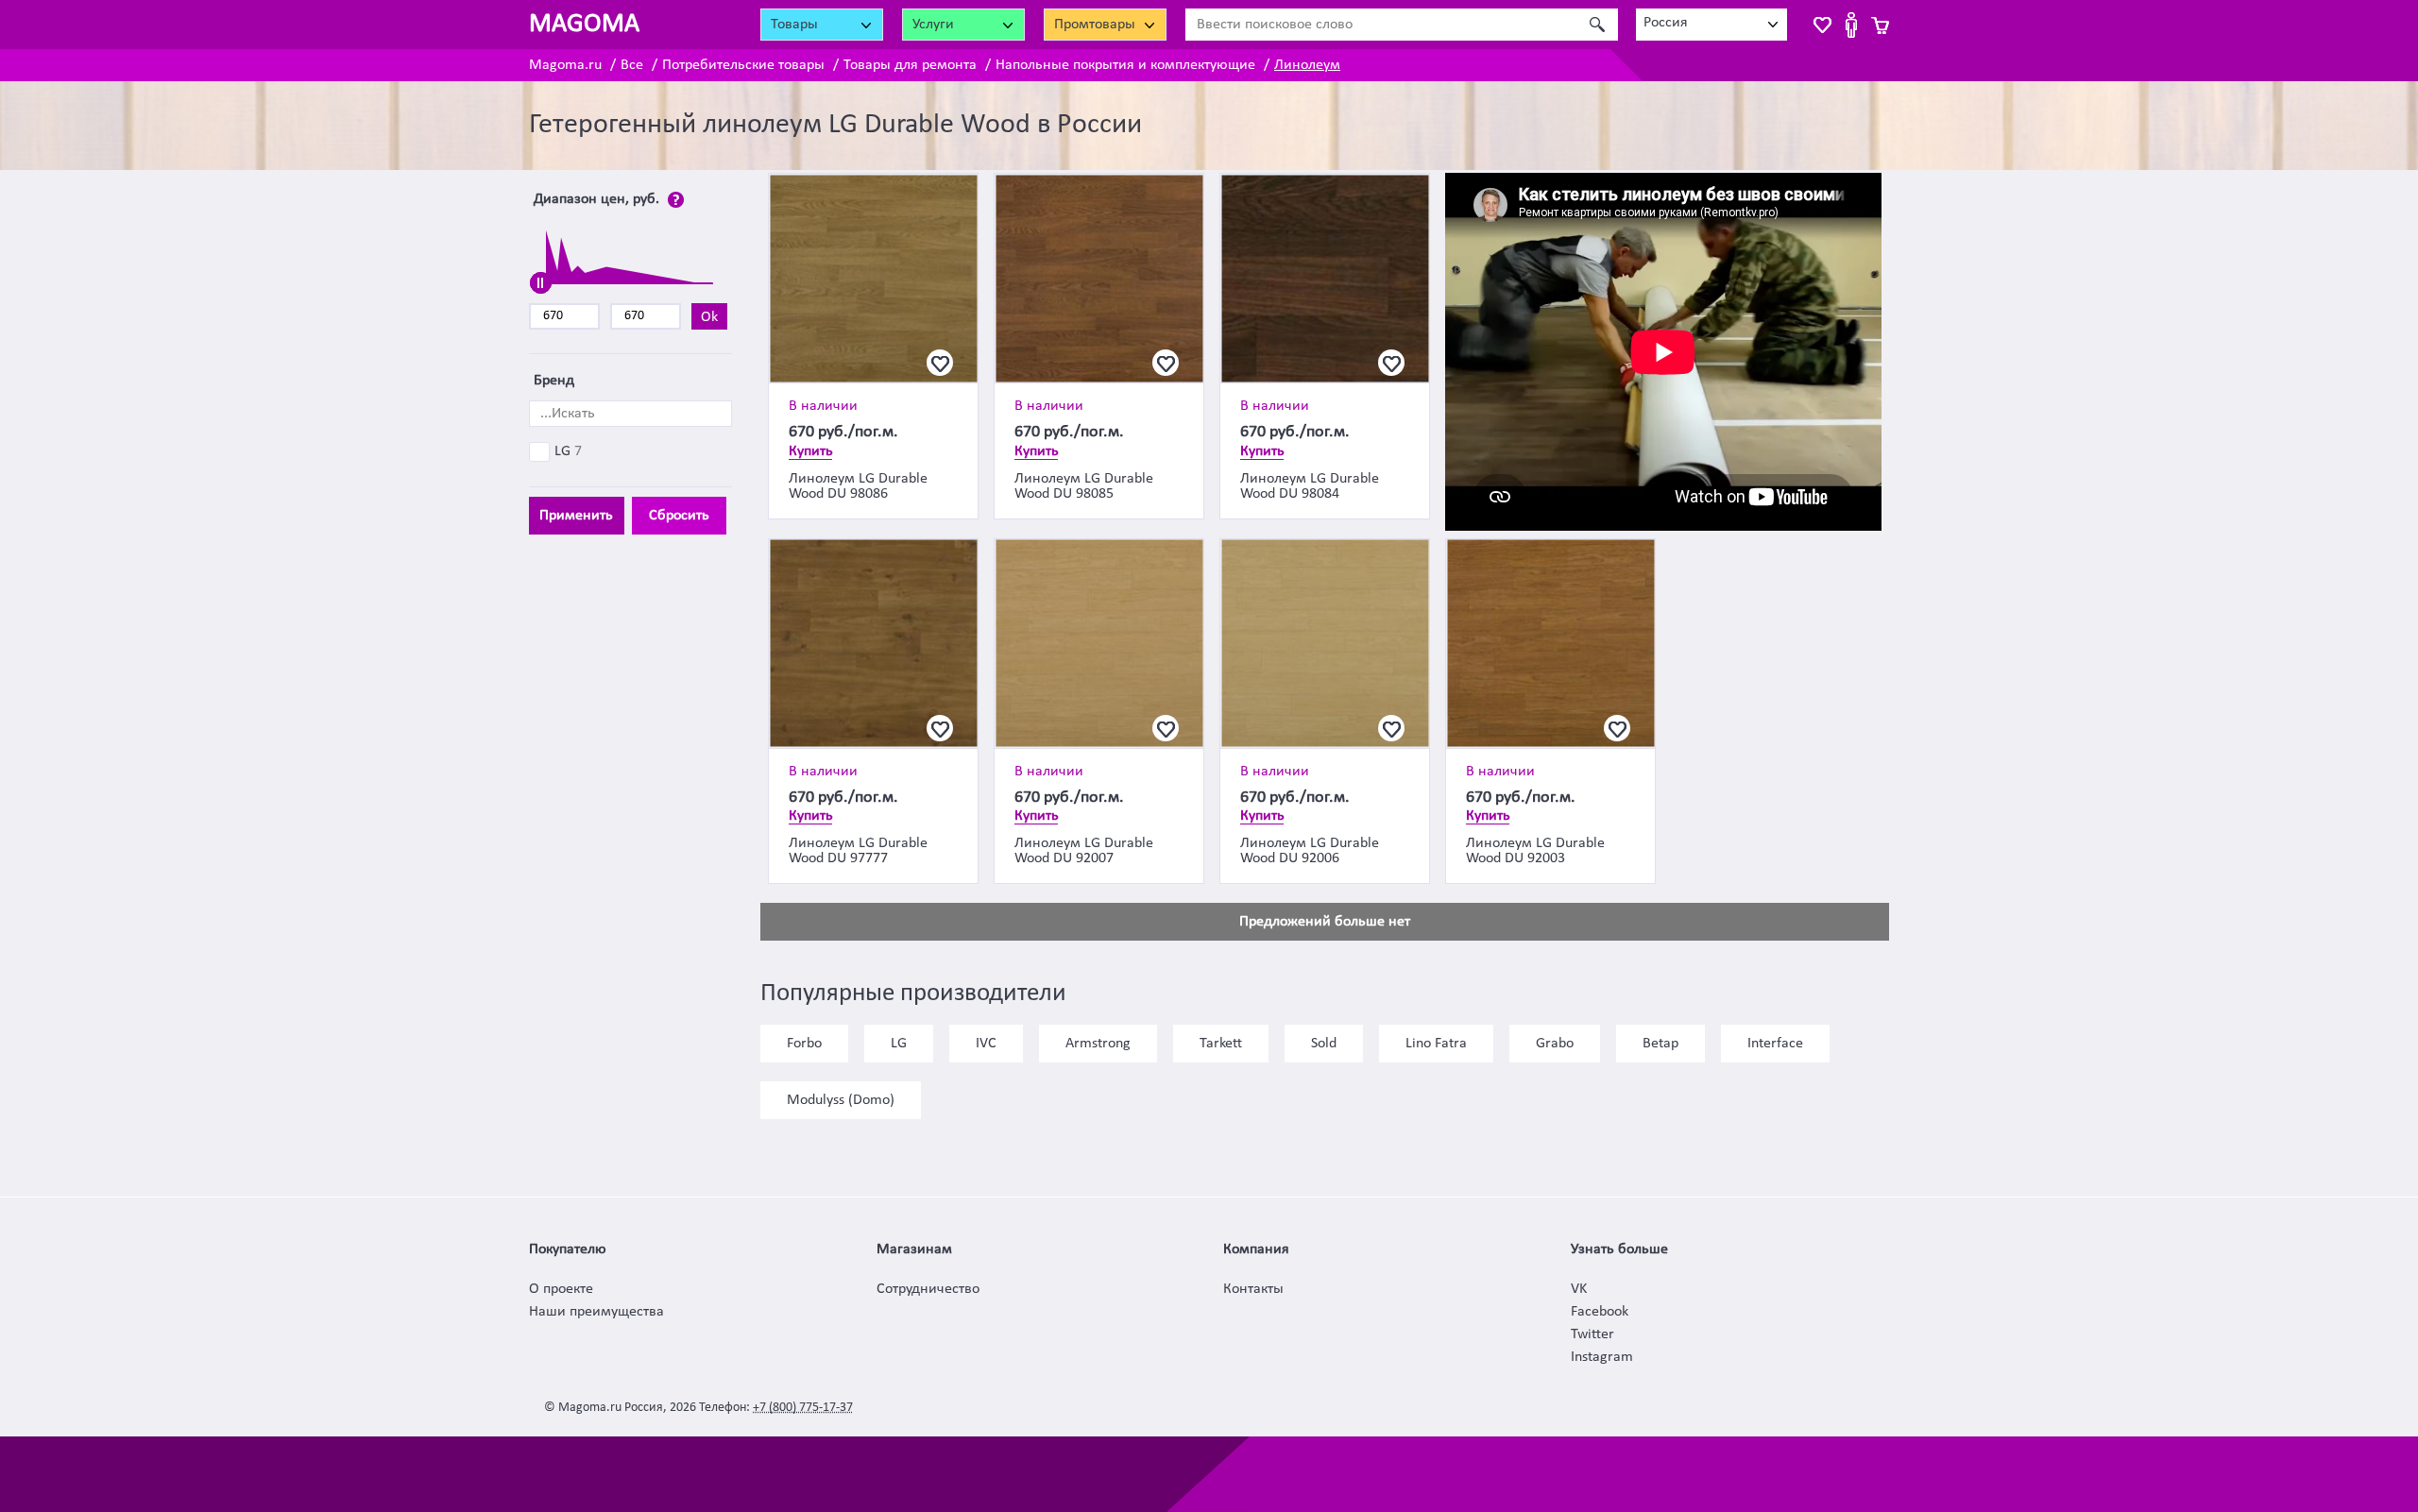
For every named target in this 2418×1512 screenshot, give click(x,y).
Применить (576, 516)
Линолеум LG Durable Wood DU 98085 (1084, 486)
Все (632, 65)
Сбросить (679, 516)
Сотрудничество (928, 1289)
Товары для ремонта (910, 65)
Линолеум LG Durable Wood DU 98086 (858, 486)
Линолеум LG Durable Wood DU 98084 (1310, 486)
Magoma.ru (565, 65)
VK (1579, 1289)
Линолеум (1307, 65)
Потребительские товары (743, 65)
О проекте (561, 1289)
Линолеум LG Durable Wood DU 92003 (1535, 851)
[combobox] (1711, 25)
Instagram (1602, 1357)
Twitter (1592, 1334)
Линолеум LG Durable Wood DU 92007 (1084, 851)
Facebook (1600, 1312)
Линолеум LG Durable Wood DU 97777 (858, 851)
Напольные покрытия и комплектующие (1125, 65)
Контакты (1253, 1289)
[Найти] (1597, 25)
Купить (810, 451)
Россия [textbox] (1666, 23)
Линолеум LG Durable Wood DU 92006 (1310, 851)
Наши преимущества (596, 1312)
